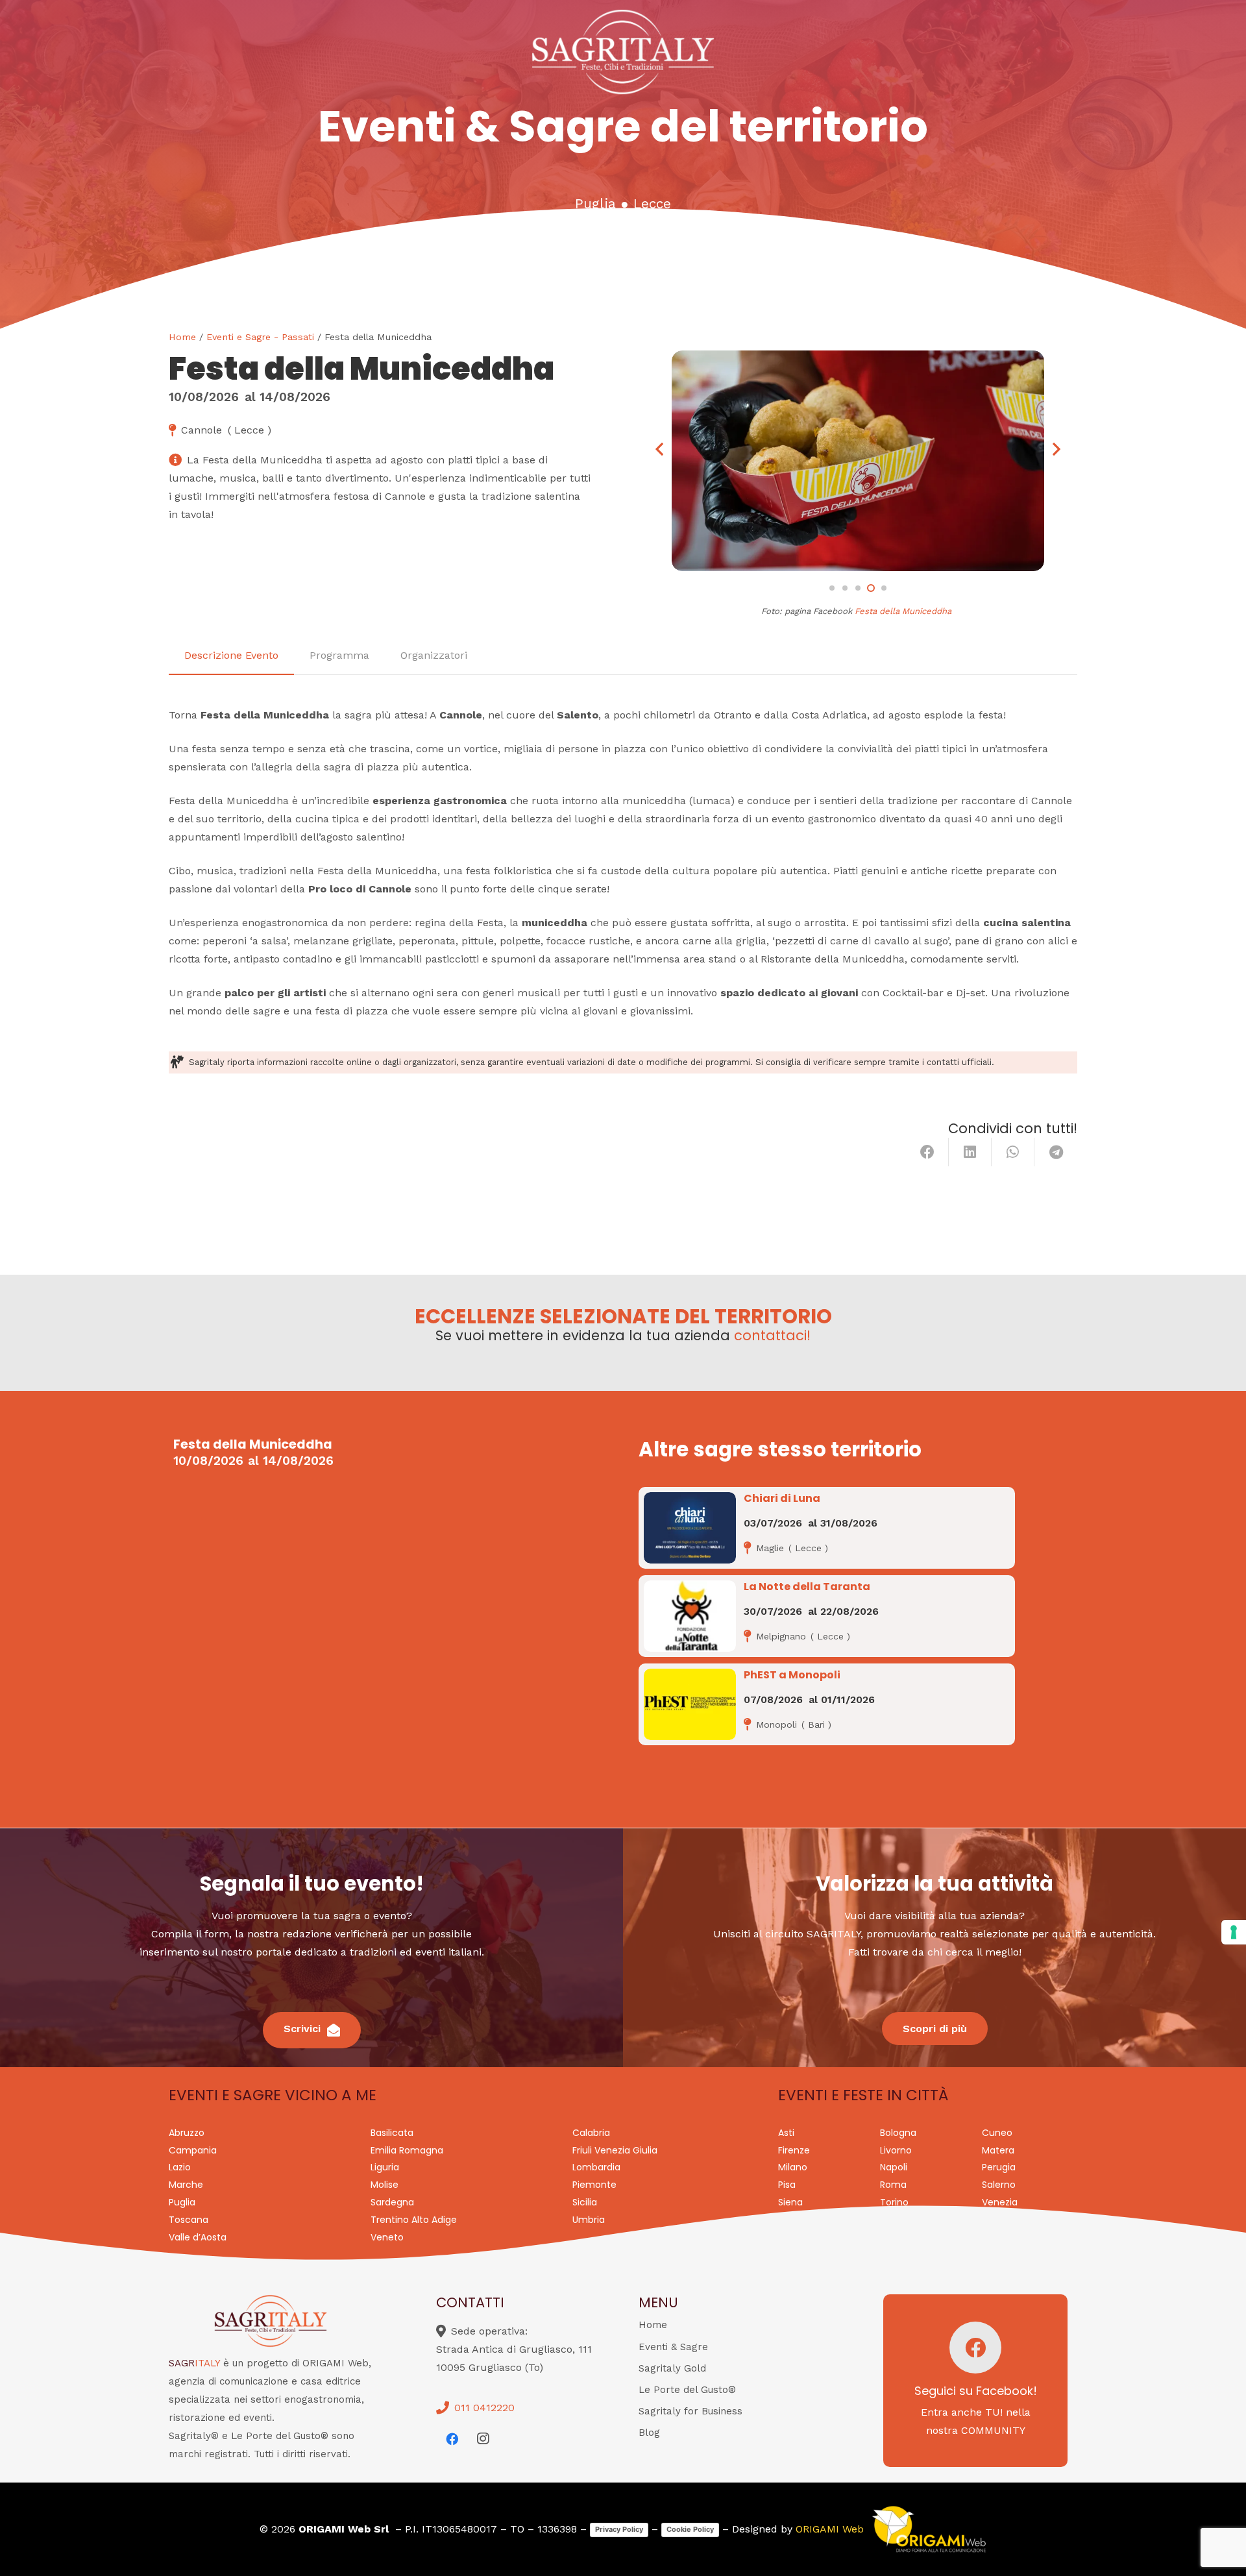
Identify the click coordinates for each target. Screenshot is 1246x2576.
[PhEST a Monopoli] (690, 1704)
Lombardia (596, 2167)
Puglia (595, 204)
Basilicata (392, 2133)
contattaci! (772, 1335)
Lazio (180, 2167)
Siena (790, 2202)
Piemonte (594, 2185)
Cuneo (997, 2133)
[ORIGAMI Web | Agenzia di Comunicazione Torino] (929, 2529)
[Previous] (660, 449)
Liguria (385, 2167)
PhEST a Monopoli (792, 1675)
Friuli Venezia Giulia (615, 2150)
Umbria (589, 2220)
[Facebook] (452, 2439)
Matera (998, 2150)
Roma (893, 2185)
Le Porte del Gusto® (687, 2390)
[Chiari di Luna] (690, 1528)
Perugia (999, 2167)
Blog (649, 2433)
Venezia (1000, 2202)
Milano (793, 2167)
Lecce (652, 204)
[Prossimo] (1056, 449)
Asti (786, 2133)
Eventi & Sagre (673, 2347)
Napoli (894, 2167)
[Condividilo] (927, 1152)
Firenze (794, 2150)
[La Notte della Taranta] (690, 1616)
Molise (385, 2185)
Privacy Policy (619, 2529)
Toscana (189, 2220)
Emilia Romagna (407, 2150)
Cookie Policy (690, 2529)
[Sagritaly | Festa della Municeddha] (858, 461)
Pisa (787, 2185)
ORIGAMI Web (830, 2529)
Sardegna (392, 2202)
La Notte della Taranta (807, 1587)
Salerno (999, 2185)
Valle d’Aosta (198, 2237)
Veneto (387, 2237)
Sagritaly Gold (672, 2368)
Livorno (896, 2150)
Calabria (591, 2133)
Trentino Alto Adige (414, 2220)
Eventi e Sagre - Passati (260, 337)
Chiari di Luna (782, 1498)
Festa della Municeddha (903, 611)
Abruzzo (187, 2133)
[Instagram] (483, 2439)
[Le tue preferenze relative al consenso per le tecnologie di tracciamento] (1234, 1932)
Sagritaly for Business (690, 2411)
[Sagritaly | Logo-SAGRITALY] (623, 52)
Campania (193, 2150)
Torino (894, 2202)
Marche (186, 2185)
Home (182, 337)
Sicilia (585, 2202)
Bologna (898, 2133)
